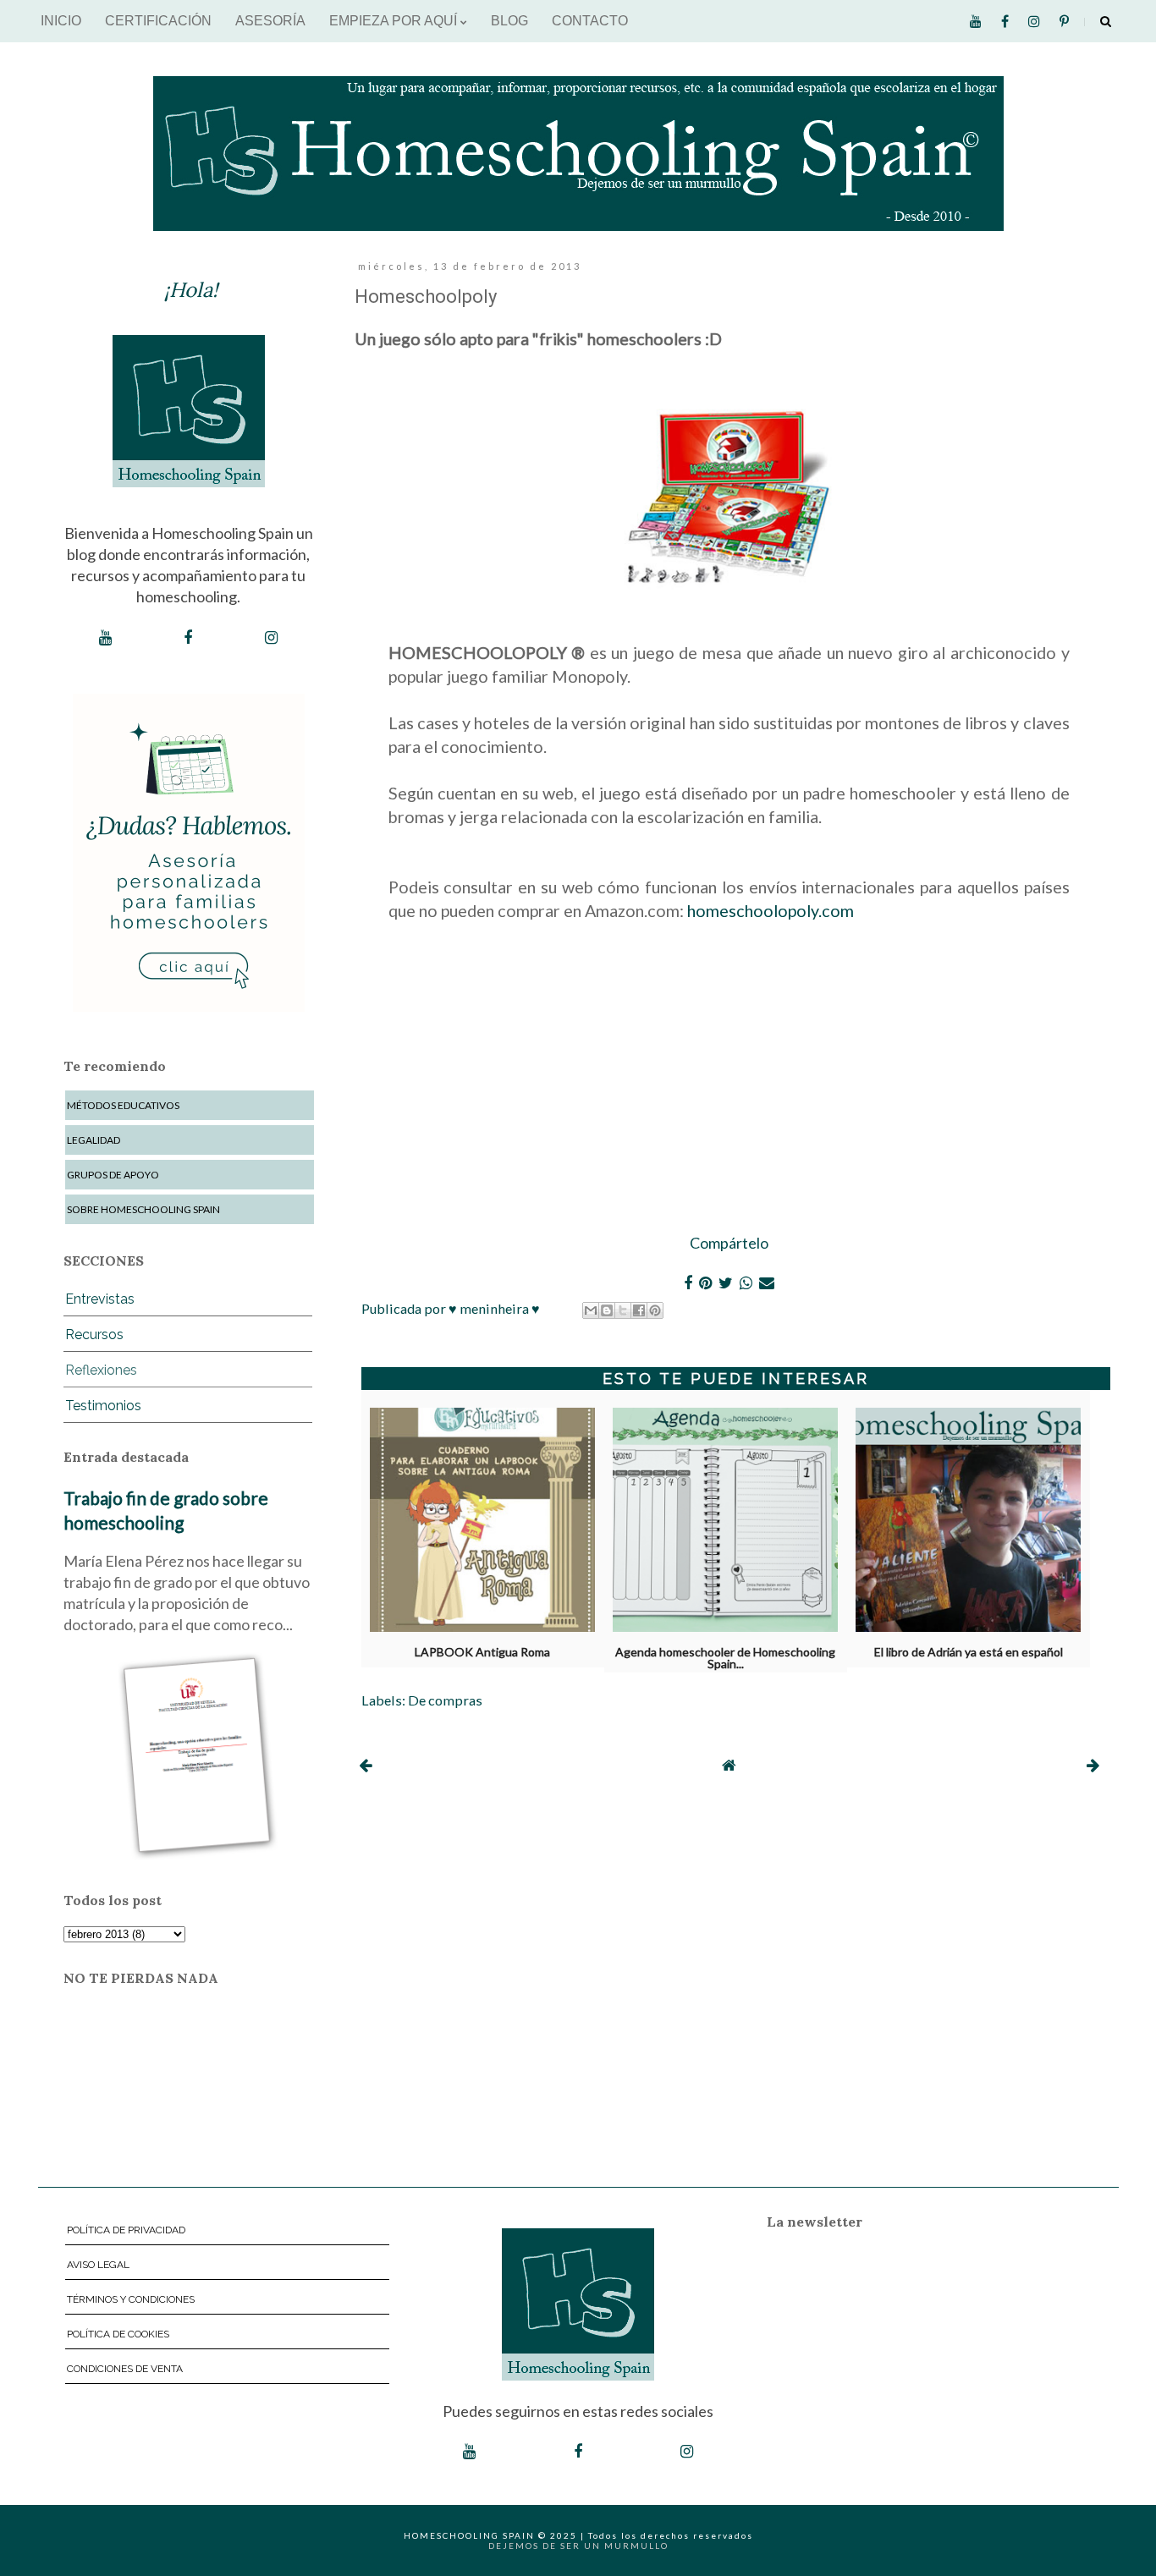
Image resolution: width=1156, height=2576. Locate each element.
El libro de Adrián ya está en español (969, 1652)
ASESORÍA (270, 21)
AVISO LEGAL (98, 2265)
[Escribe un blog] (607, 1310)
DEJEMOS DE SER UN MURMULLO (578, 2546)
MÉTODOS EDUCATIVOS (123, 1105)
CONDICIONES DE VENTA (125, 2369)
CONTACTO (590, 21)
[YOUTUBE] (105, 638)
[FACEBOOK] (188, 638)
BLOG (509, 21)
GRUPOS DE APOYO (113, 1175)
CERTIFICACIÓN (158, 21)
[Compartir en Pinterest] (655, 1310)
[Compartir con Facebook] (639, 1310)
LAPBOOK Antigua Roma (482, 1652)
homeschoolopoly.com (771, 910)
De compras (445, 1700)
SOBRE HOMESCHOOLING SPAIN (143, 1209)
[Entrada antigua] (1093, 1765)
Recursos (94, 1335)
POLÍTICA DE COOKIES (118, 2334)
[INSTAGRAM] (271, 638)
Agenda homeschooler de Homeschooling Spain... (725, 1655)
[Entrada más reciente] (365, 1765)
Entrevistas (100, 1299)
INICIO (61, 21)
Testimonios (103, 1406)
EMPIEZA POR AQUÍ (395, 21)
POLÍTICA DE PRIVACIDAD (126, 2230)
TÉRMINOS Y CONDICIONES (131, 2299)
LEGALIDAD (94, 1140)
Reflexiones (101, 1370)
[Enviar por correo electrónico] (591, 1310)
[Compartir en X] (623, 1310)
